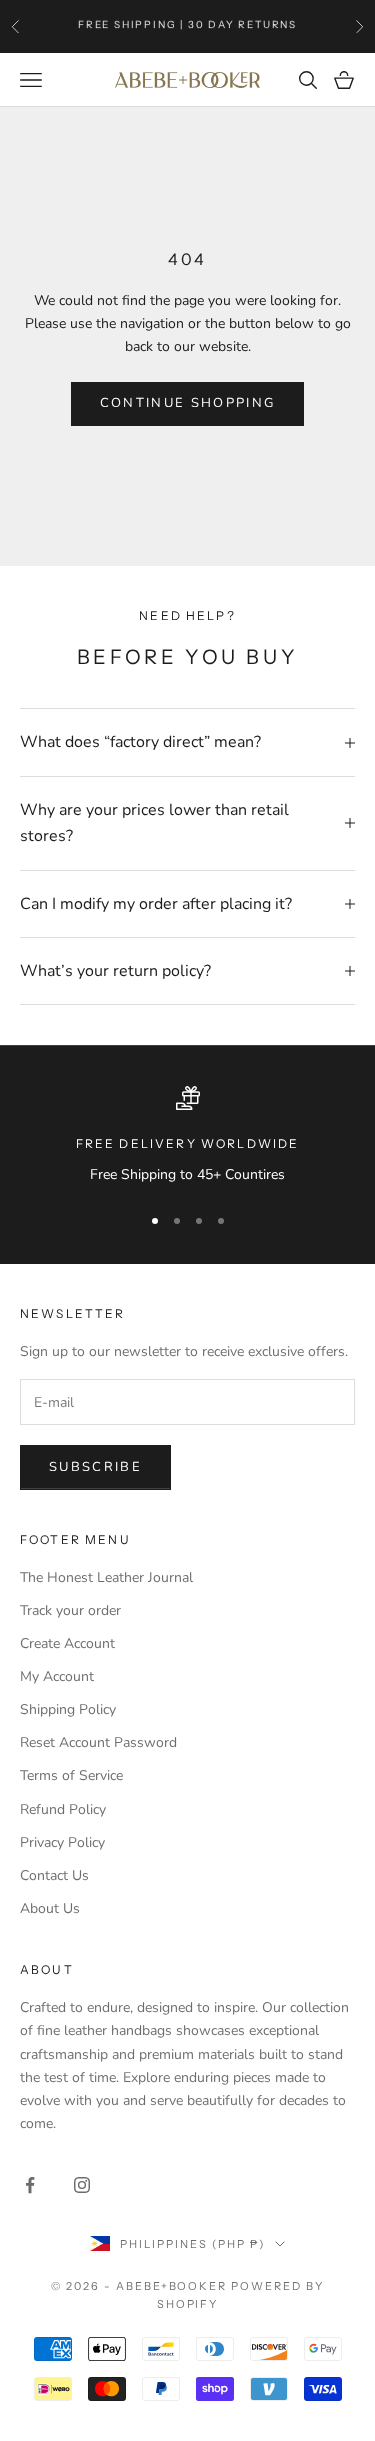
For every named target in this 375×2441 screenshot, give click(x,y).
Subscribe (95, 1467)
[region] (187, 1135)
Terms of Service (71, 1775)
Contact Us (54, 1875)
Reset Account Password (98, 1742)
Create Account (67, 1643)
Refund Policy (63, 1809)
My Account (57, 1676)
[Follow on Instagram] (82, 2185)
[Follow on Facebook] (30, 2185)
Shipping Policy (68, 1709)
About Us (50, 1908)
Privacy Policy (62, 1842)
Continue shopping (188, 403)
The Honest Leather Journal (106, 1577)
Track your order (70, 1610)
